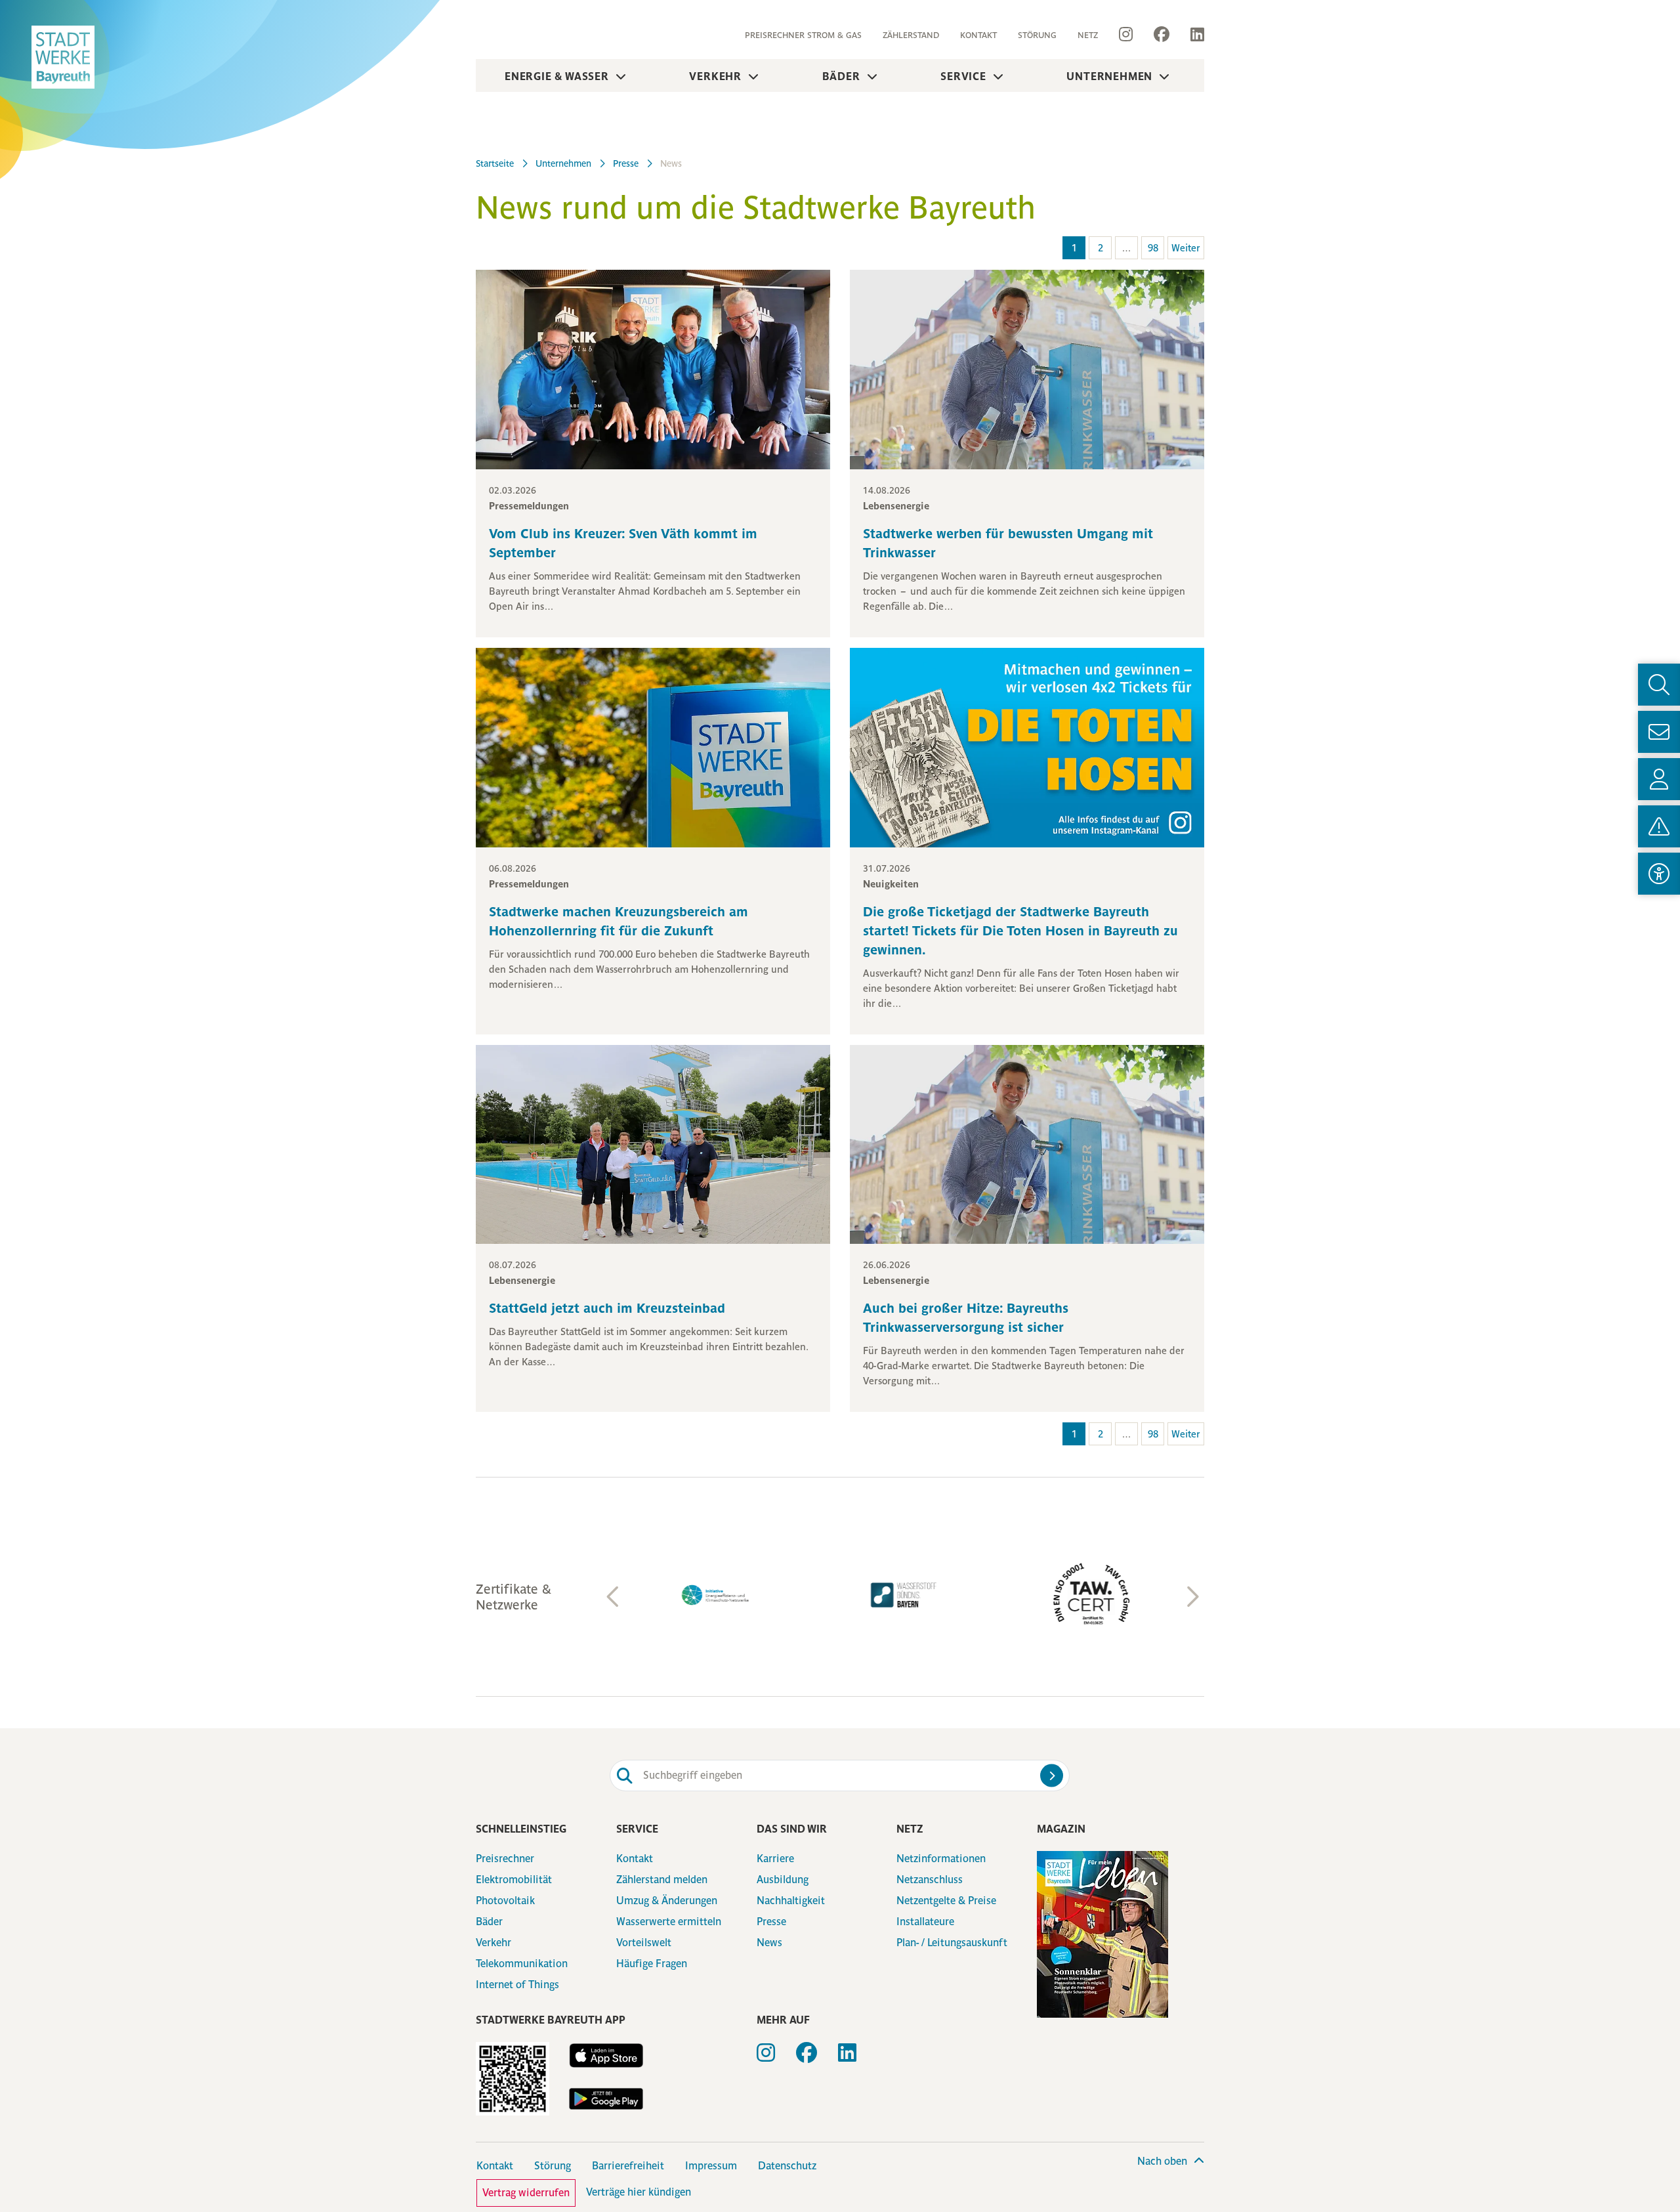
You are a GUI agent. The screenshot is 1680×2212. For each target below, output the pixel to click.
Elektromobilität (514, 1880)
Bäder (841, 76)
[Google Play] (606, 2099)
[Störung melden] (1659, 826)
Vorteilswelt (644, 1943)
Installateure (925, 1922)
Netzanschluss (930, 1880)
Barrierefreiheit (628, 2166)
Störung (1037, 35)
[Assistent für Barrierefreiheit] (1659, 874)
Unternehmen (1109, 76)
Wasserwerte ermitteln (669, 1922)
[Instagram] (1126, 35)
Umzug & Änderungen (667, 1901)
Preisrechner (505, 1859)
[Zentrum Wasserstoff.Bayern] (903, 1595)
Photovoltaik (505, 1901)
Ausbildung (783, 1880)
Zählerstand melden (662, 1880)
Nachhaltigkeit (791, 1901)
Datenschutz (787, 2166)
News (769, 1943)
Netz (1088, 35)
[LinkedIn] (1192, 35)
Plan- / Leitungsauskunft (952, 1943)
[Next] (1191, 1597)
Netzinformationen (941, 1859)
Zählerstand (911, 35)
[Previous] (614, 1597)
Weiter (1186, 248)
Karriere (775, 1859)
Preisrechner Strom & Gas (803, 35)
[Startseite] (63, 57)
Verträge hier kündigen (639, 2192)
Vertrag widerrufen (526, 2193)
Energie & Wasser (557, 76)
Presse (771, 1922)
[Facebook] (1162, 35)
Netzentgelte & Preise (946, 1901)
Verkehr (715, 76)
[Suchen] (1052, 1775)
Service (963, 76)
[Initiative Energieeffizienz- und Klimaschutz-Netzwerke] (715, 1595)
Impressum (711, 2166)
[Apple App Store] (606, 2055)
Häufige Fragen (652, 1964)
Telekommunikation (522, 1964)
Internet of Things (517, 1985)
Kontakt (978, 35)
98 (1153, 248)
